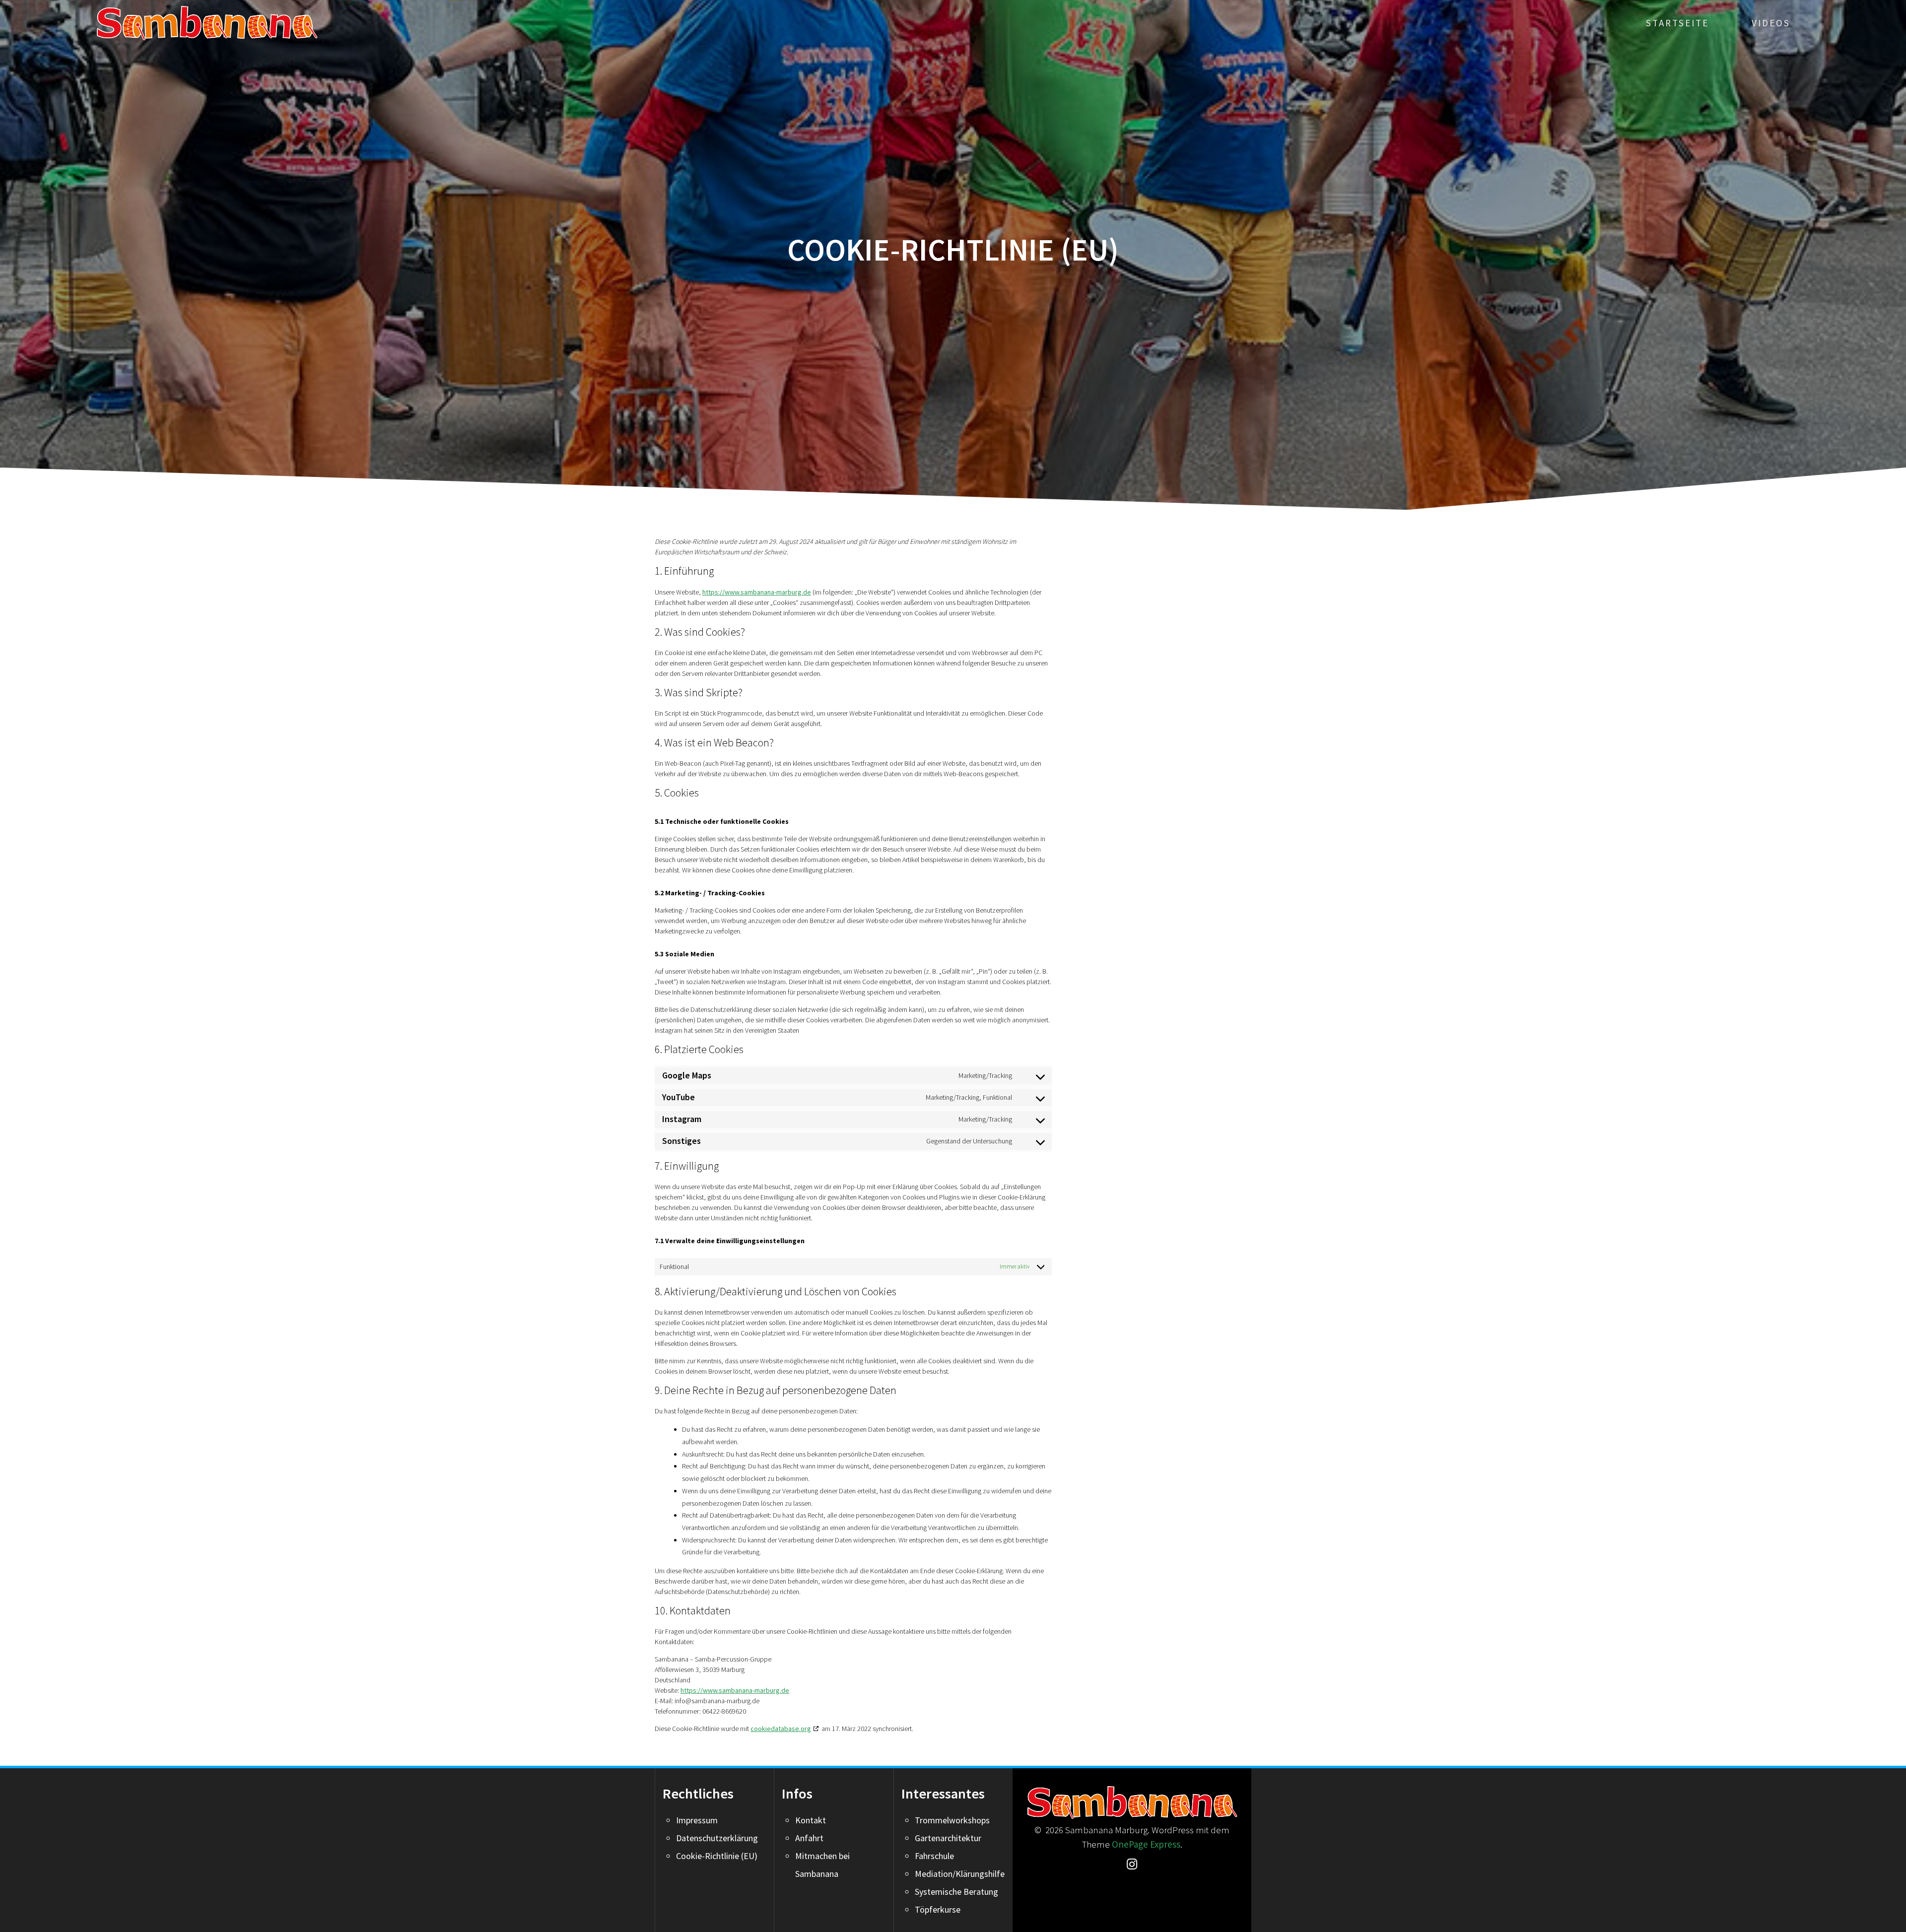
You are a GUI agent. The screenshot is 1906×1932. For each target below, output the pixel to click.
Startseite (1677, 23)
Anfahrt (809, 1838)
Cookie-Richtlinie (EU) (717, 1856)
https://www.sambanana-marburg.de (757, 592)
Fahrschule (934, 1856)
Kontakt (811, 1820)
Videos (1771, 23)
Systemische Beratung (956, 1892)
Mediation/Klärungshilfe (960, 1874)
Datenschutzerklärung (717, 1838)
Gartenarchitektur (948, 1838)
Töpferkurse (938, 1909)
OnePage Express (1146, 1844)
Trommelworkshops (952, 1820)
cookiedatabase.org (781, 1729)
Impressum (697, 1820)
